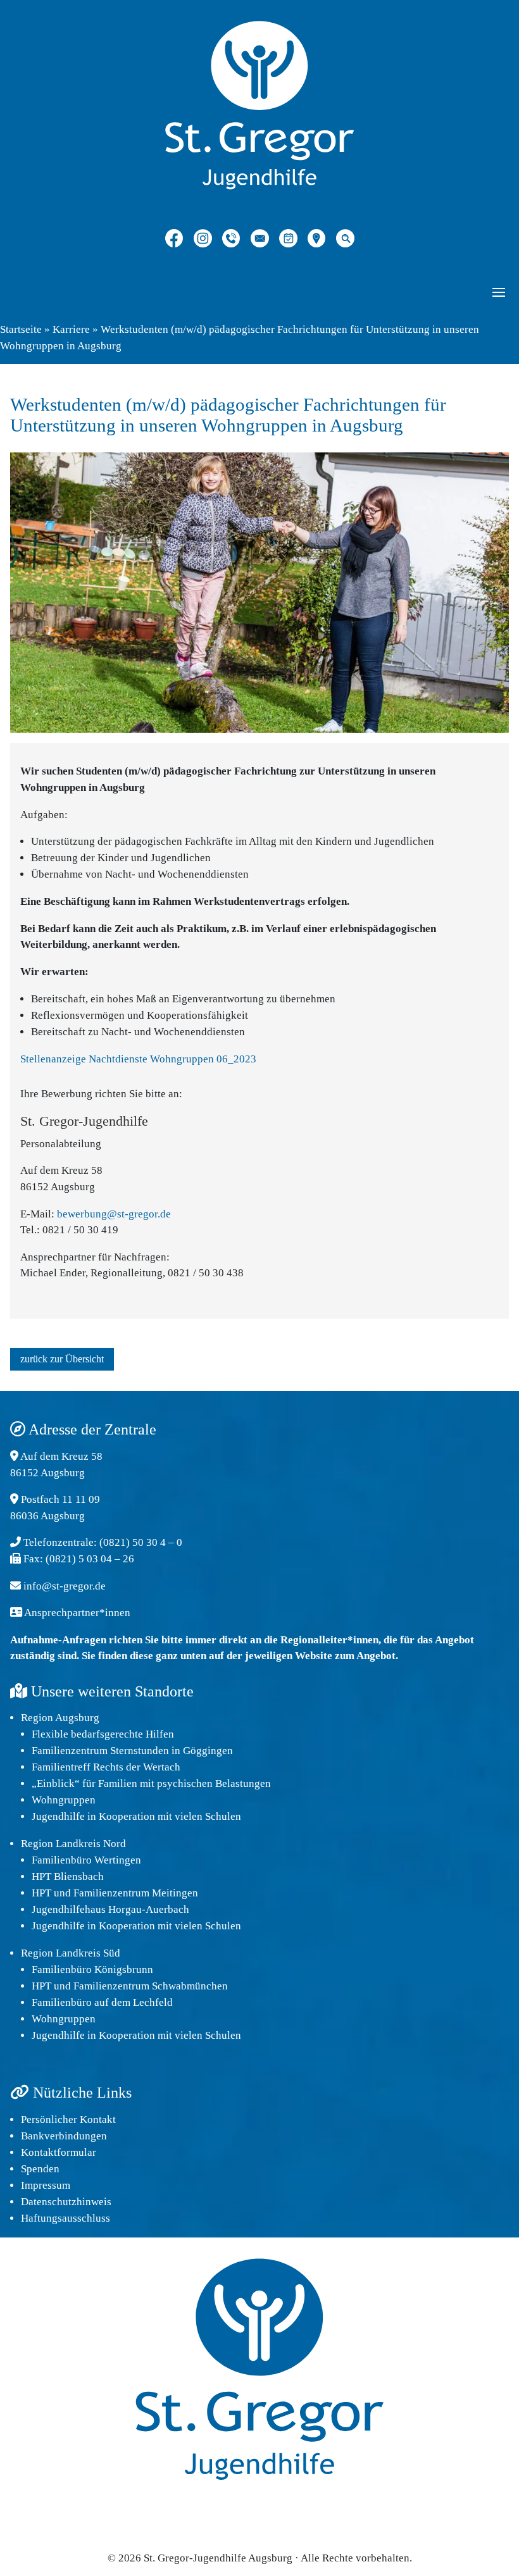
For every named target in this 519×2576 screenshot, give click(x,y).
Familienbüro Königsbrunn (92, 1969)
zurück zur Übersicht (62, 1359)
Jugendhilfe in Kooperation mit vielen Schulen (136, 1816)
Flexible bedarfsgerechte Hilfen (103, 1734)
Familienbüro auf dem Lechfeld (102, 2002)
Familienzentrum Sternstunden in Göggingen (132, 1751)
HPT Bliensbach (68, 1876)
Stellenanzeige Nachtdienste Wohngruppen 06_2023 (138, 1059)
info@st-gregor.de (65, 1586)
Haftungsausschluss (66, 2218)
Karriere (71, 329)
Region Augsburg (60, 1718)
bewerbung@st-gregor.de (114, 1214)
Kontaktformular (59, 2152)
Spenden (40, 2169)
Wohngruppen (64, 1800)
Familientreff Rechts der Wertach (106, 1767)
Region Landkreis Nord (73, 1844)
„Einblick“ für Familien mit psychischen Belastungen (151, 1783)
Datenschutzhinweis (66, 2202)
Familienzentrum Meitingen (136, 1893)
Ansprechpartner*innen (77, 1613)
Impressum (46, 2185)
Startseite (21, 329)
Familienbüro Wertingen (86, 1860)
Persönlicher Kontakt (68, 2119)
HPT (41, 1893)
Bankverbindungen (64, 2136)
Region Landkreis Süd (71, 1953)
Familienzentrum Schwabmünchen (151, 1986)
